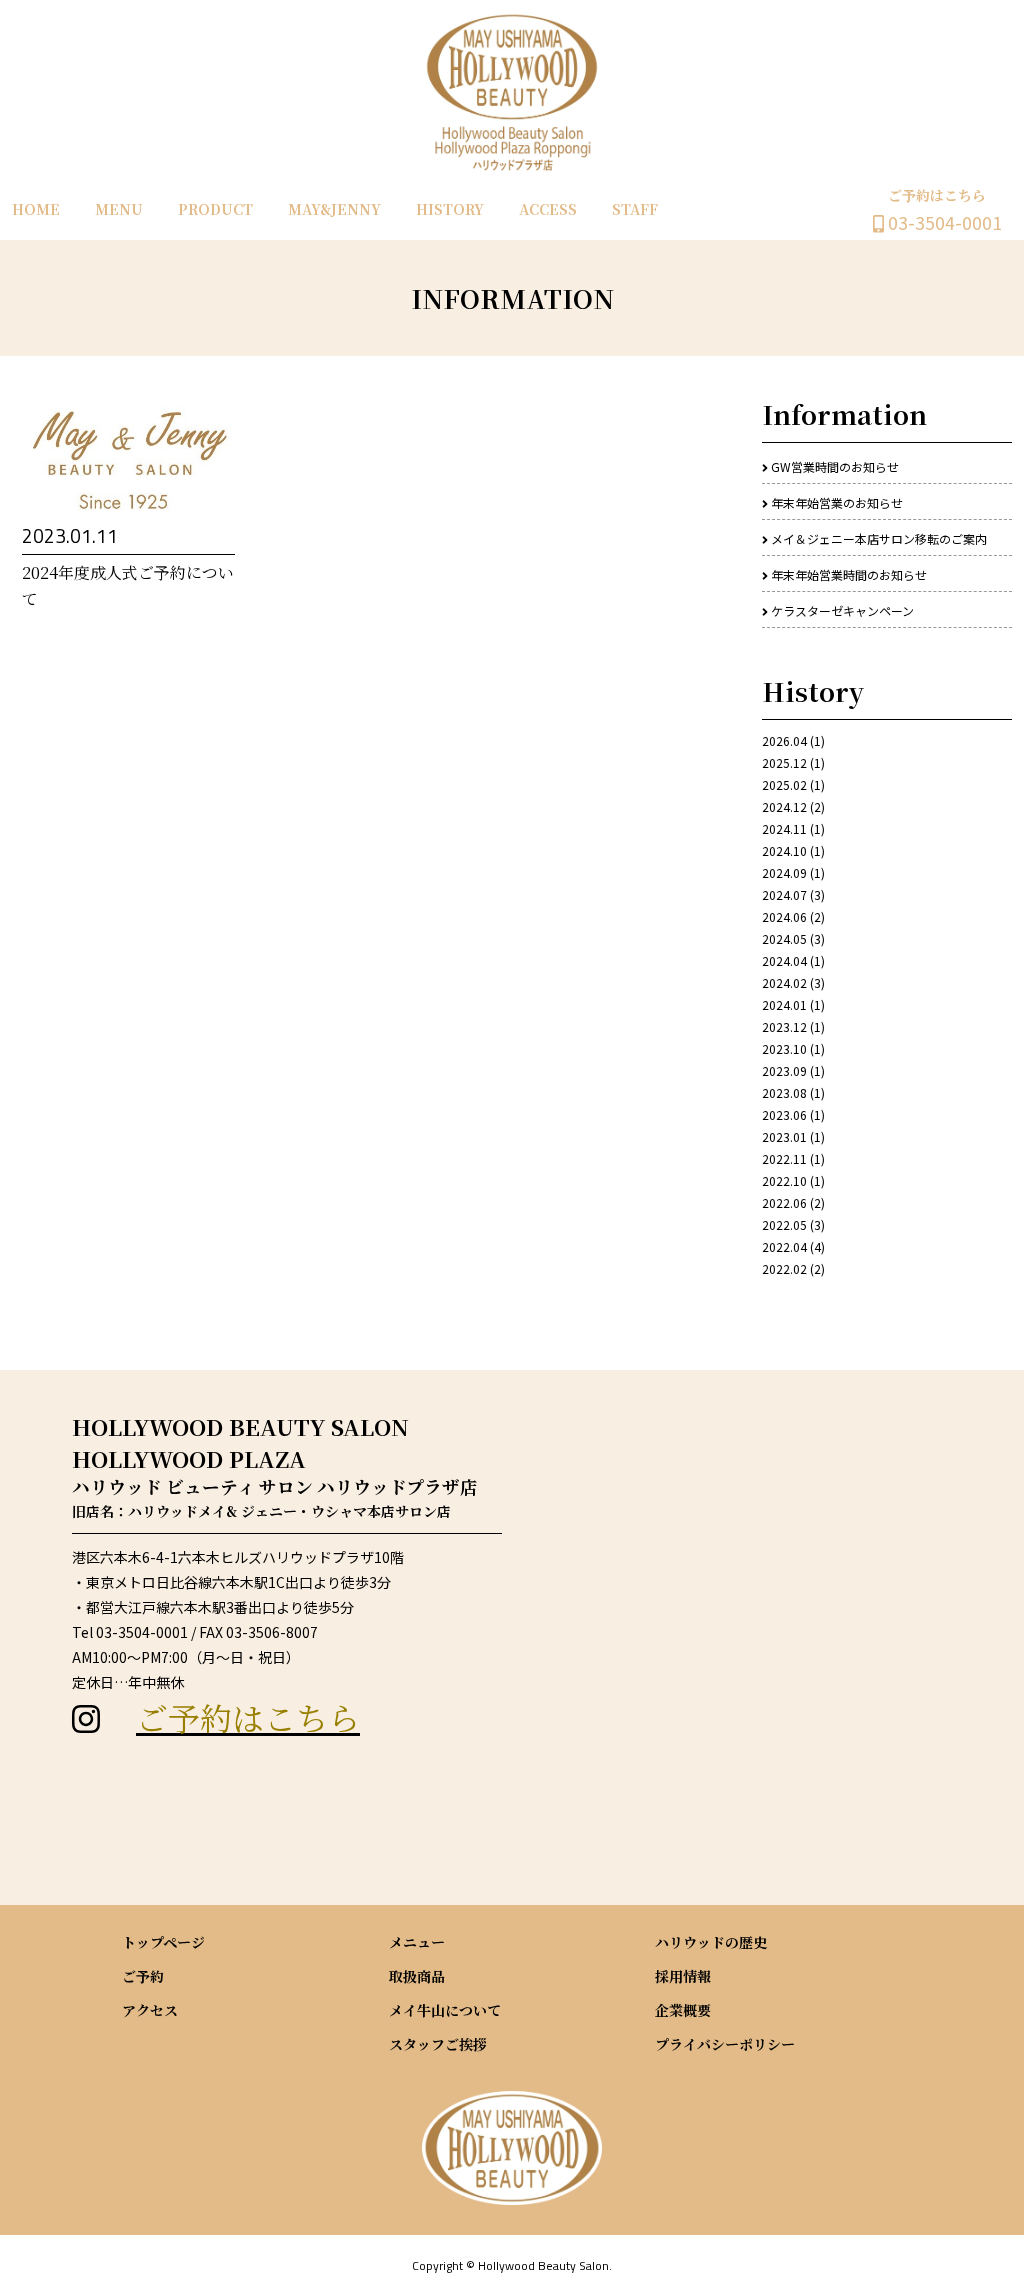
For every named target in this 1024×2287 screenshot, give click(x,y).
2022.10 (784, 1180)
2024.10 (784, 850)
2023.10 (784, 1048)
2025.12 (784, 762)
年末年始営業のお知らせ (837, 502)
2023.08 (784, 1092)
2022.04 (784, 1246)
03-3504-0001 (943, 222)
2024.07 (784, 894)
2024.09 (784, 872)
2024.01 (784, 1004)
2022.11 (784, 1158)
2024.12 (784, 806)
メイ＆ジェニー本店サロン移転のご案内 (879, 538)
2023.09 (784, 1070)
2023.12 (784, 1026)
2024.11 (784, 828)
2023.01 (784, 1136)
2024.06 (784, 916)
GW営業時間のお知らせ (835, 466)
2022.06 (784, 1202)
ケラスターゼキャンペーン (842, 610)
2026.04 (784, 740)
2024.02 (784, 982)
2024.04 (784, 960)
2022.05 (784, 1224)
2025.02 (784, 784)
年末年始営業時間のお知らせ (849, 574)
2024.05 (784, 938)
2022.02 (784, 1268)
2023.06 (784, 1114)
